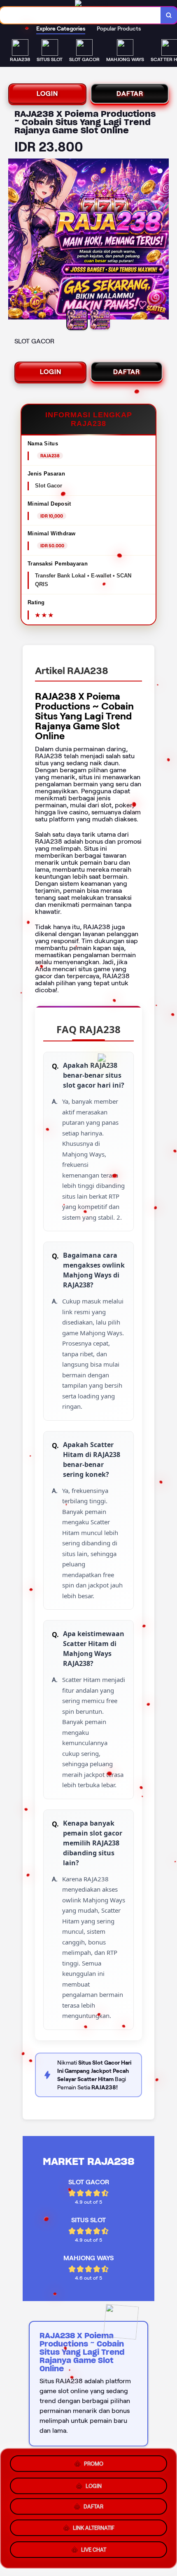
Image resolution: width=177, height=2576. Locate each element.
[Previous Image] (15, 240)
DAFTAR (130, 93)
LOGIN (47, 93)
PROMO (94, 2461)
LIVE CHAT (94, 2553)
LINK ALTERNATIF (94, 2530)
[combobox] (80, 15)
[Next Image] (162, 240)
